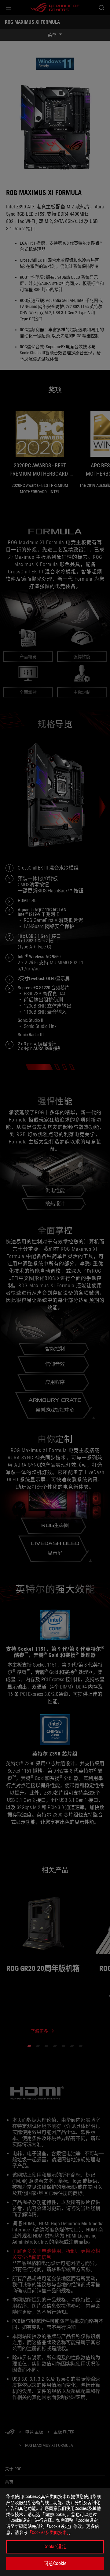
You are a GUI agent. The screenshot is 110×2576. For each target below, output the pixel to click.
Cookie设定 (55, 2547)
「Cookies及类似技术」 (48, 2532)
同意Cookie (55, 2563)
